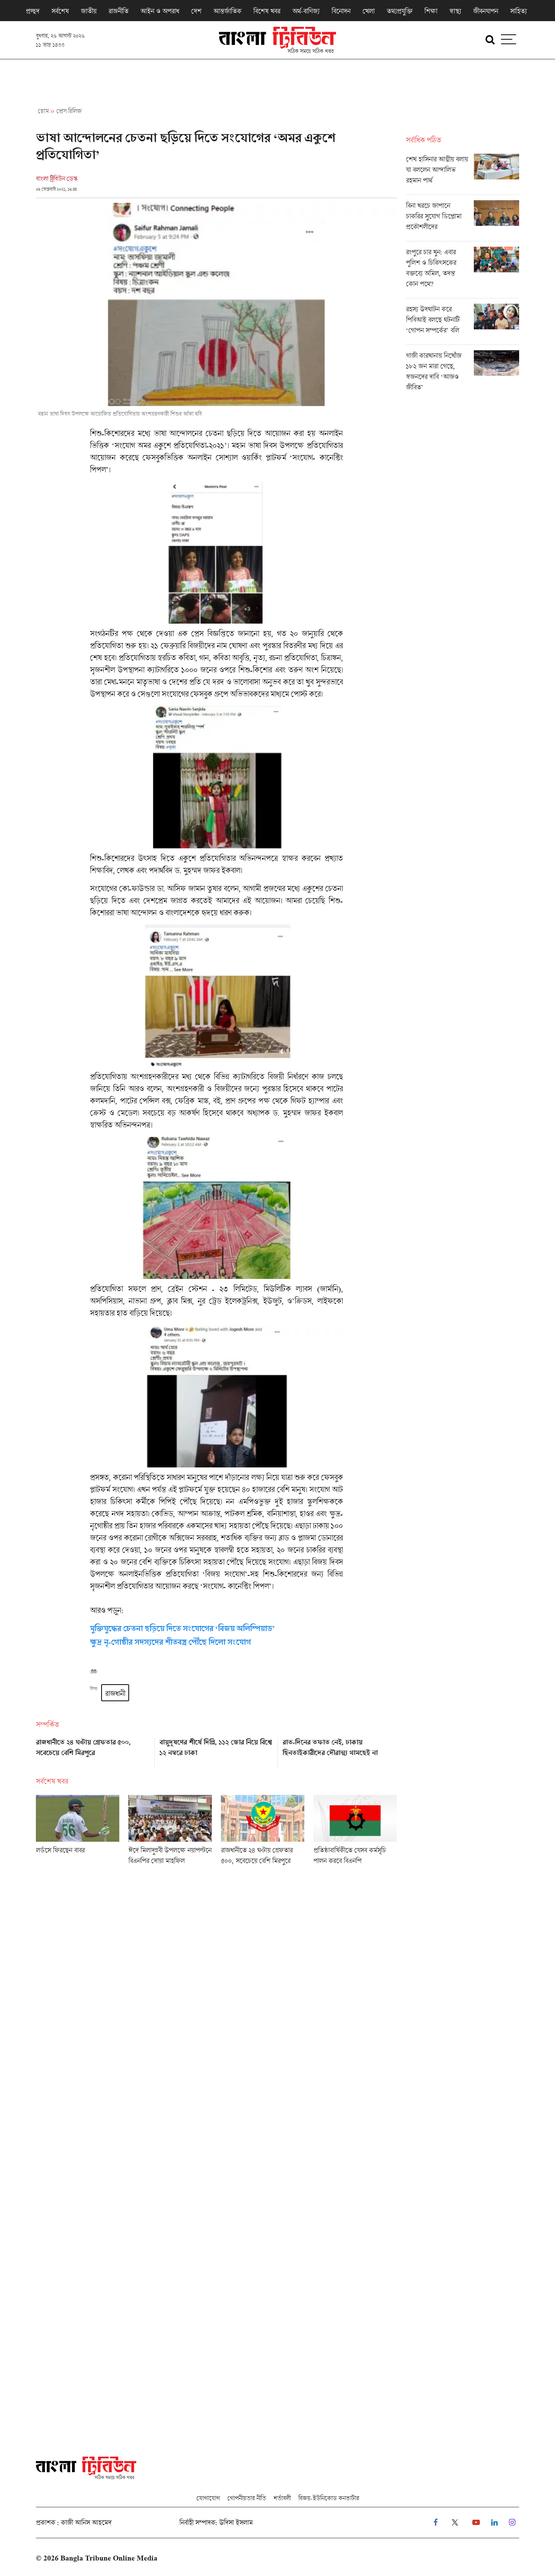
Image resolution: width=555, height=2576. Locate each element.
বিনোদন (341, 11)
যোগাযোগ (208, 2498)
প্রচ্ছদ (32, 11)
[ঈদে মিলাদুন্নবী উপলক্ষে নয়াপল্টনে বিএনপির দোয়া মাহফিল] (170, 1832)
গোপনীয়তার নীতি (247, 2498)
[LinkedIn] (494, 2523)
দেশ (196, 11)
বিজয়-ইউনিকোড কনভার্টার (329, 2498)
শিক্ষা (431, 11)
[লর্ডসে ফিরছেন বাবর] (78, 1832)
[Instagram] (512, 2523)
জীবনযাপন (486, 11)
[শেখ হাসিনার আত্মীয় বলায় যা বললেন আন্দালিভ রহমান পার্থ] (462, 174)
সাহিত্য (518, 11)
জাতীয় (89, 11)
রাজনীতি (118, 11)
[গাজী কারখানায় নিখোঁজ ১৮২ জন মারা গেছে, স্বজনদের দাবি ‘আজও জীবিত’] (462, 373)
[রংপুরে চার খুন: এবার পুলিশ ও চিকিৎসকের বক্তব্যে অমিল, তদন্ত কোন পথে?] (462, 272)
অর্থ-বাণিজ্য (306, 11)
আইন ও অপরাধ (160, 11)
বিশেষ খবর (267, 11)
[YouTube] (476, 2523)
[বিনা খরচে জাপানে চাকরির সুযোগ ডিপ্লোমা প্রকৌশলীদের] (462, 221)
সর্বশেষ (60, 11)
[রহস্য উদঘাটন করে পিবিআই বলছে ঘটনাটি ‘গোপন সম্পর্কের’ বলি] (462, 324)
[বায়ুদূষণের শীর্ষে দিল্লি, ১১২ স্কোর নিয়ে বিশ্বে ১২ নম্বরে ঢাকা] (217, 1751)
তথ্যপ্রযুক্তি (399, 11)
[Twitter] (455, 2523)
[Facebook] (436, 2523)
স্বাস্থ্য (455, 11)
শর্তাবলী (282, 2498)
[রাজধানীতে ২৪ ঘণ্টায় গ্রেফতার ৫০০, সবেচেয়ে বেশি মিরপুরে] (93, 1751)
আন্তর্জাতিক (227, 11)
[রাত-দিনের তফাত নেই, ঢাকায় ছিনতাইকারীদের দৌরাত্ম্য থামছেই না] (340, 1751)
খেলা (368, 11)
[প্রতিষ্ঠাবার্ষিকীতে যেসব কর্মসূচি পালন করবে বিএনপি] (355, 1832)
